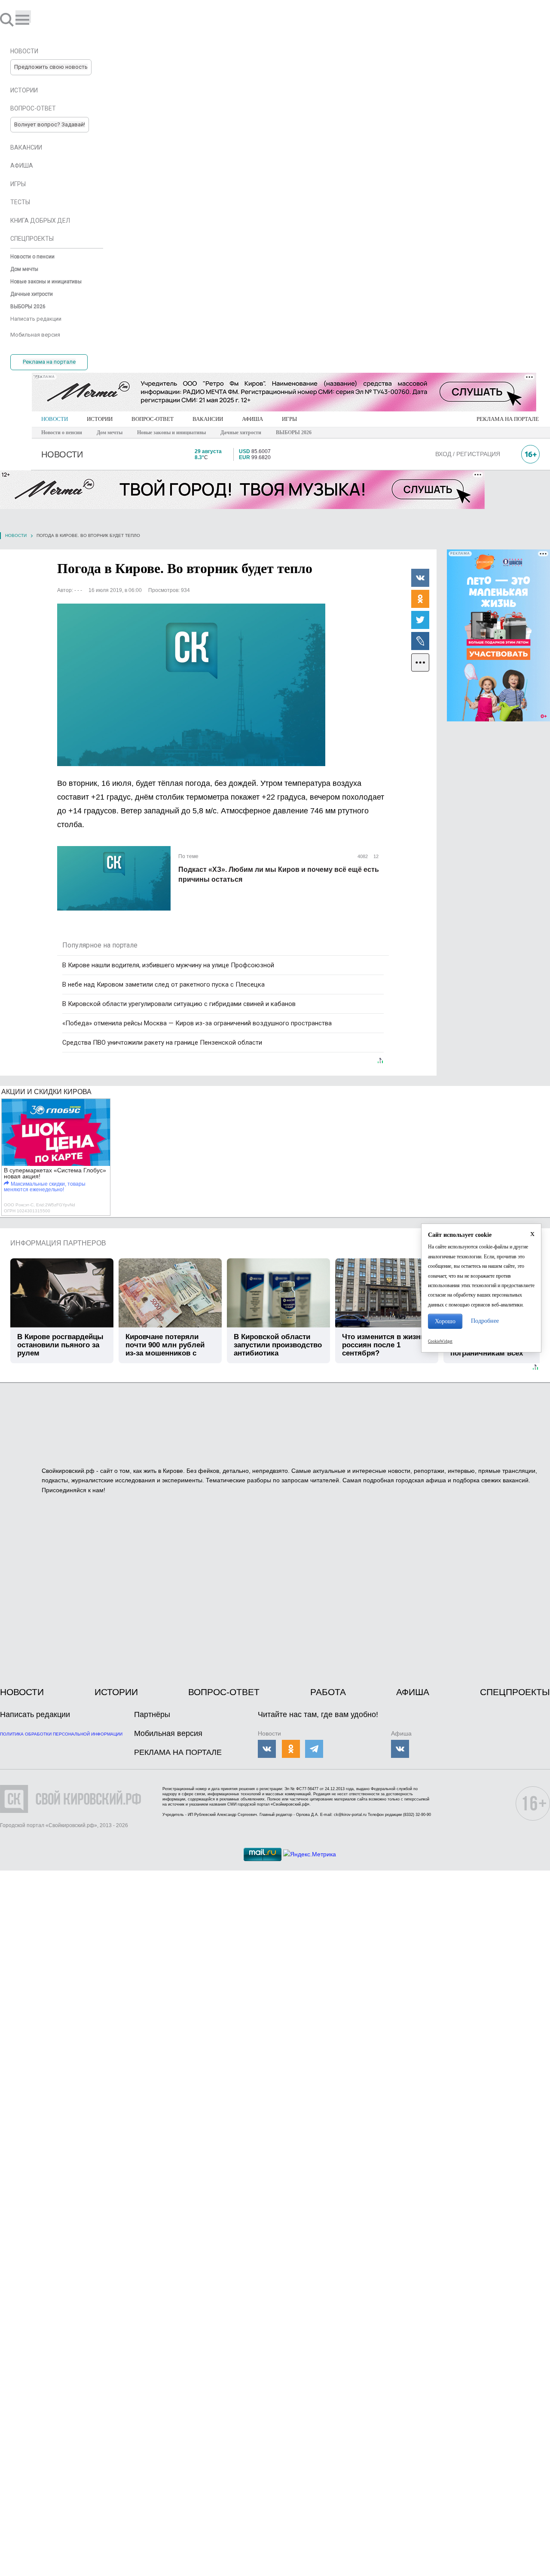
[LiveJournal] (420, 641)
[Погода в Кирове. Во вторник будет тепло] (191, 685)
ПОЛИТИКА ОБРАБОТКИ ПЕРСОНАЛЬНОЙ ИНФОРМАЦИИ (61, 1734)
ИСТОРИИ (100, 419)
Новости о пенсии (62, 432)
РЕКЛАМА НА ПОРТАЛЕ (508, 419)
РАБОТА (328, 1692)
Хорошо (445, 1321)
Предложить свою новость (51, 67)
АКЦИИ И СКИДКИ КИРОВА (46, 1092)
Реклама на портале (49, 362)
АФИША (252, 419)
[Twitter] (420, 619)
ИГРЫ (289, 419)
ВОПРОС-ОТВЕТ (153, 419)
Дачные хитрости (241, 432)
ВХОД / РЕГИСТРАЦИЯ (468, 454)
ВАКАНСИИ (208, 419)
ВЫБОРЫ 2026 (294, 432)
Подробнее (485, 1321)
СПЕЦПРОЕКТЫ (515, 1692)
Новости (16, 535)
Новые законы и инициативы (171, 432)
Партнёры (152, 1714)
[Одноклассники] (420, 598)
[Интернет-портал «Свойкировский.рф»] (32, 19)
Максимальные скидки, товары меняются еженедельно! (45, 1187)
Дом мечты (110, 432)
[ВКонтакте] (420, 577)
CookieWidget (440, 1341)
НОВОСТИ (55, 419)
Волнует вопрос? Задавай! (50, 124)
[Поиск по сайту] (8, 19)
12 (375, 856)
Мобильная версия (168, 1733)
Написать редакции (35, 1714)
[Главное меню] (23, 17)
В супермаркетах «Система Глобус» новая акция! (55, 1173)
